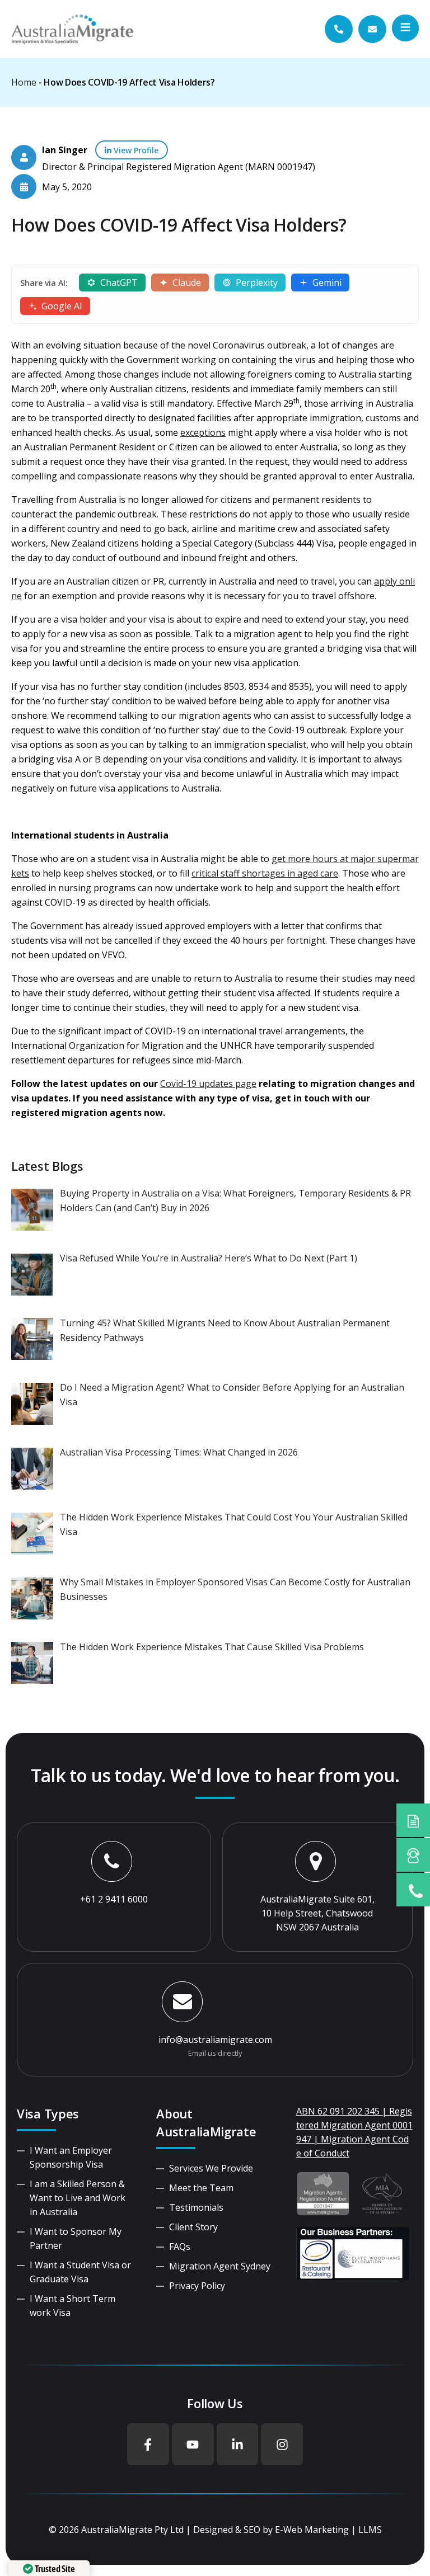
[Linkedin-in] (238, 2444)
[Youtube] (193, 2444)
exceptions (203, 432)
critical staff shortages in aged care (265, 873)
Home (24, 82)
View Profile (135, 150)
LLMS (370, 2530)
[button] (405, 28)
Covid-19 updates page (208, 1084)
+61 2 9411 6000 (114, 1899)
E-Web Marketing (312, 2530)
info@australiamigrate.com (215, 2040)
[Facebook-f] (148, 2444)
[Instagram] (282, 2444)
